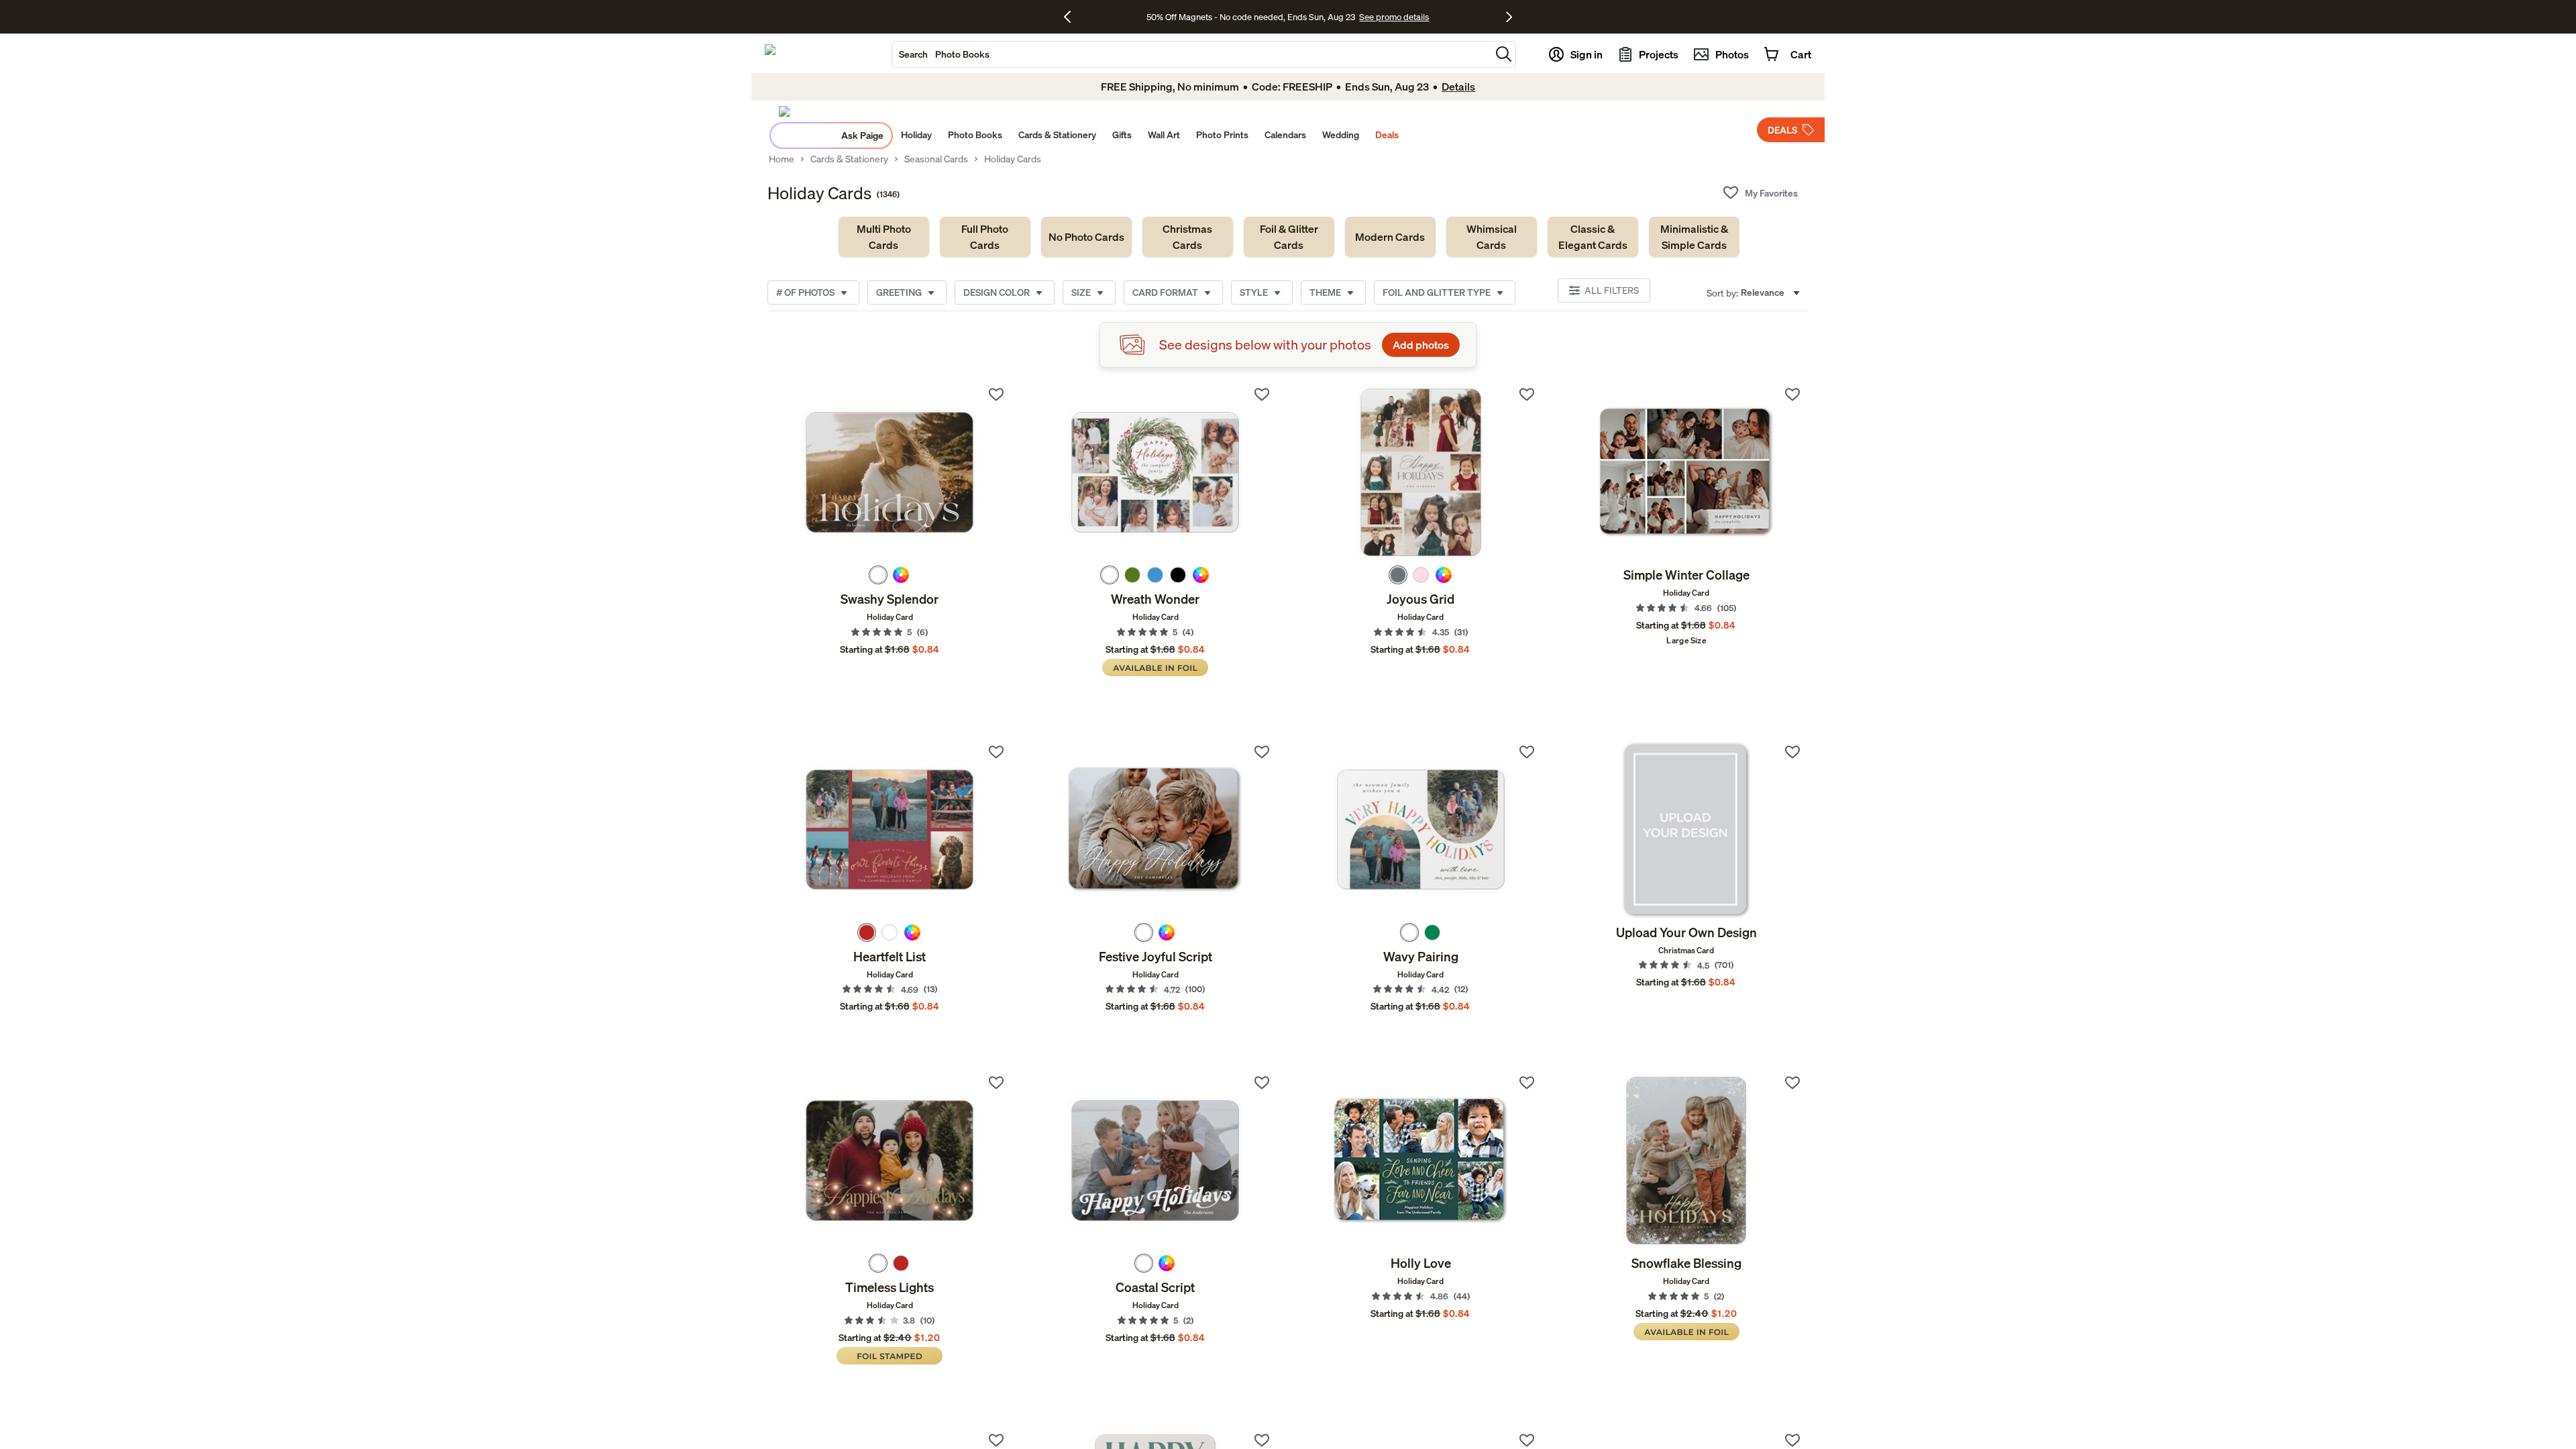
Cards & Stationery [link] (849, 159)
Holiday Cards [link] (1013, 159)
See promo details (1394, 17)
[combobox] (1191, 54)
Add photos (1421, 345)
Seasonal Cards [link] (936, 159)
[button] (1504, 54)
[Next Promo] (1509, 17)
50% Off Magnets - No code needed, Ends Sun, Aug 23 (1251, 17)
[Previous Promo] (1072, 17)
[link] (884, 237)
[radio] (878, 575)
